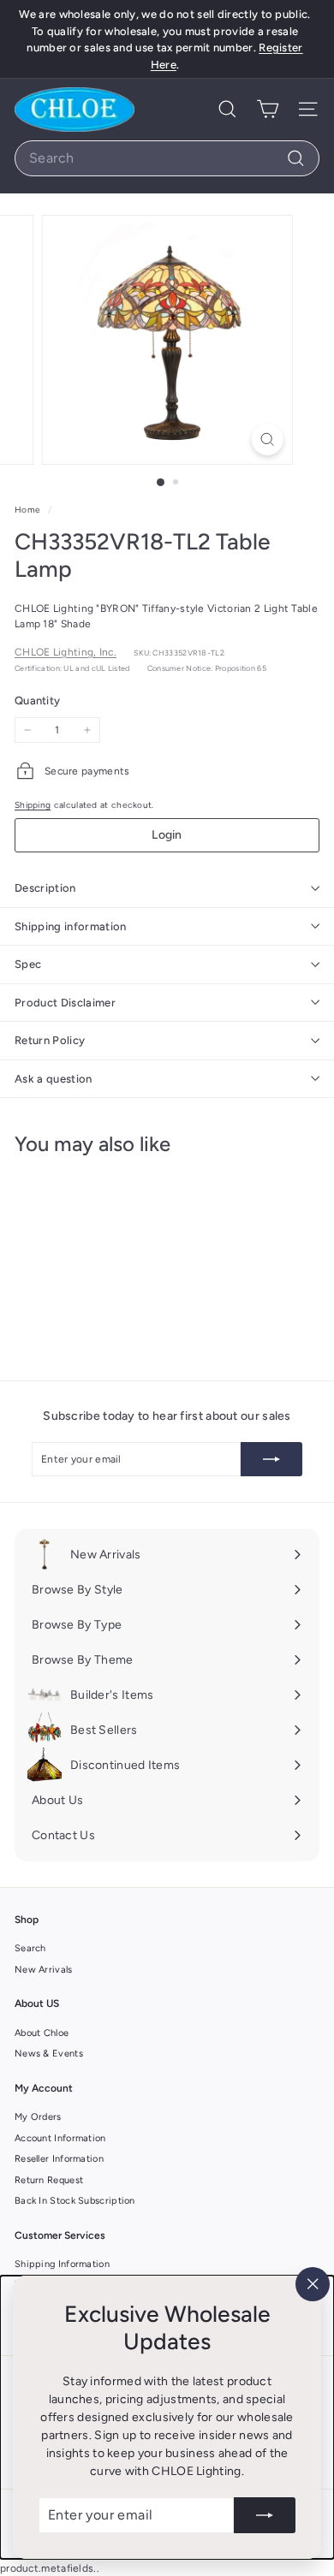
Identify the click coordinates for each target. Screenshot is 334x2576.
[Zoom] (267, 439)
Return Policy (50, 1040)
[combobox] (167, 158)
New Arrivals (44, 1970)
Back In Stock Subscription (75, 2201)
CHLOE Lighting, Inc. (66, 652)
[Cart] (268, 109)
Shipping (33, 805)
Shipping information (71, 926)
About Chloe (42, 2033)
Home (29, 510)
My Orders (38, 2117)
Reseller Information (59, 2159)
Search (30, 1948)
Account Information (60, 2138)
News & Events (49, 2054)
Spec (28, 964)
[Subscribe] (265, 2515)
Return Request (49, 2180)
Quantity (37, 700)
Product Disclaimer (65, 1003)
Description (45, 888)
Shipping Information (62, 2264)
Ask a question (54, 1079)
